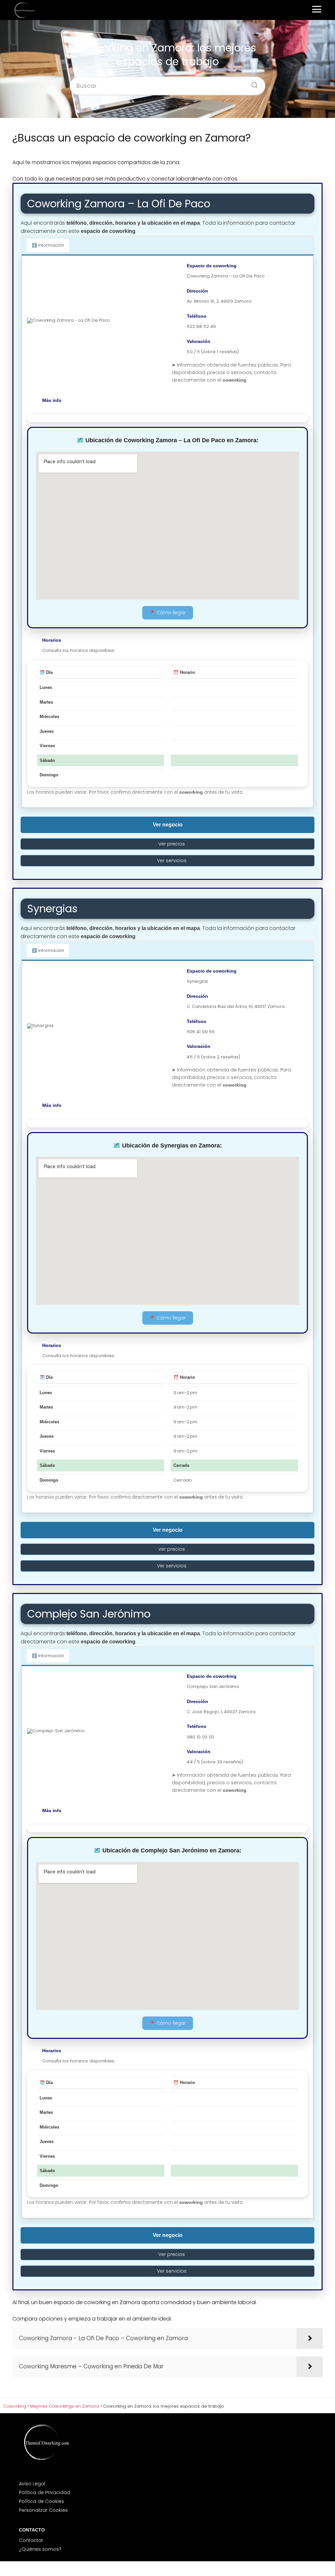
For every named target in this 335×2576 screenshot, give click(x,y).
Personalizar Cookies (43, 2510)
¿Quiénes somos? (40, 2549)
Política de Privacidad (44, 2492)
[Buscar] (252, 83)
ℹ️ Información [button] (48, 245)
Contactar (31, 2540)
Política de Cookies (42, 2501)
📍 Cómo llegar (168, 613)
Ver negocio (168, 825)
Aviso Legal (32, 2484)
